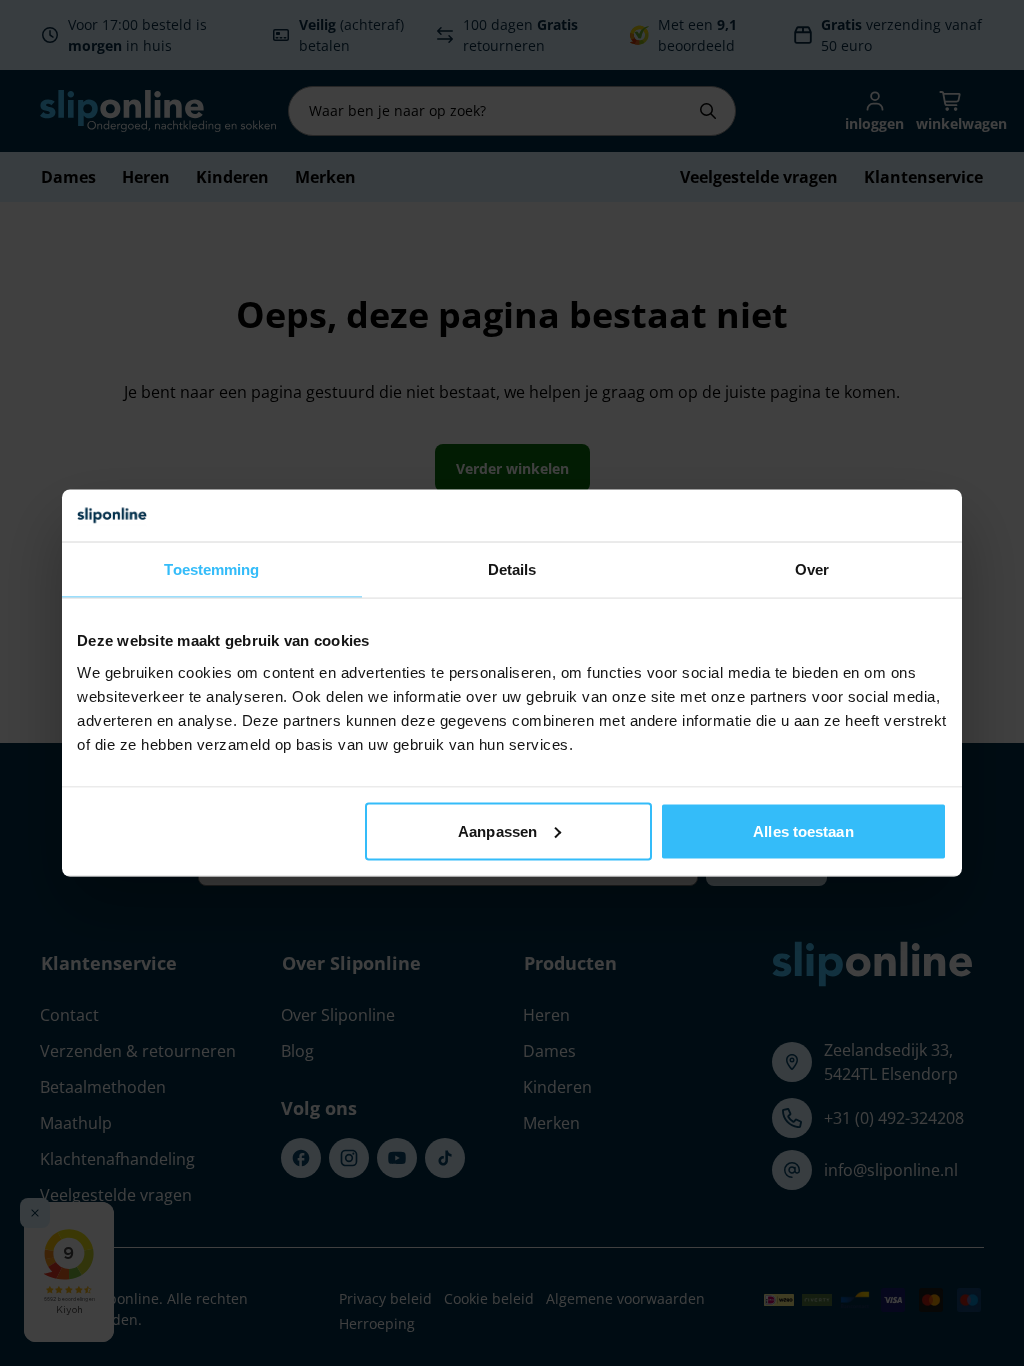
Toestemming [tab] (211, 569)
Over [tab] (812, 569)
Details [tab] (512, 569)
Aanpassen (497, 830)
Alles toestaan (803, 830)
